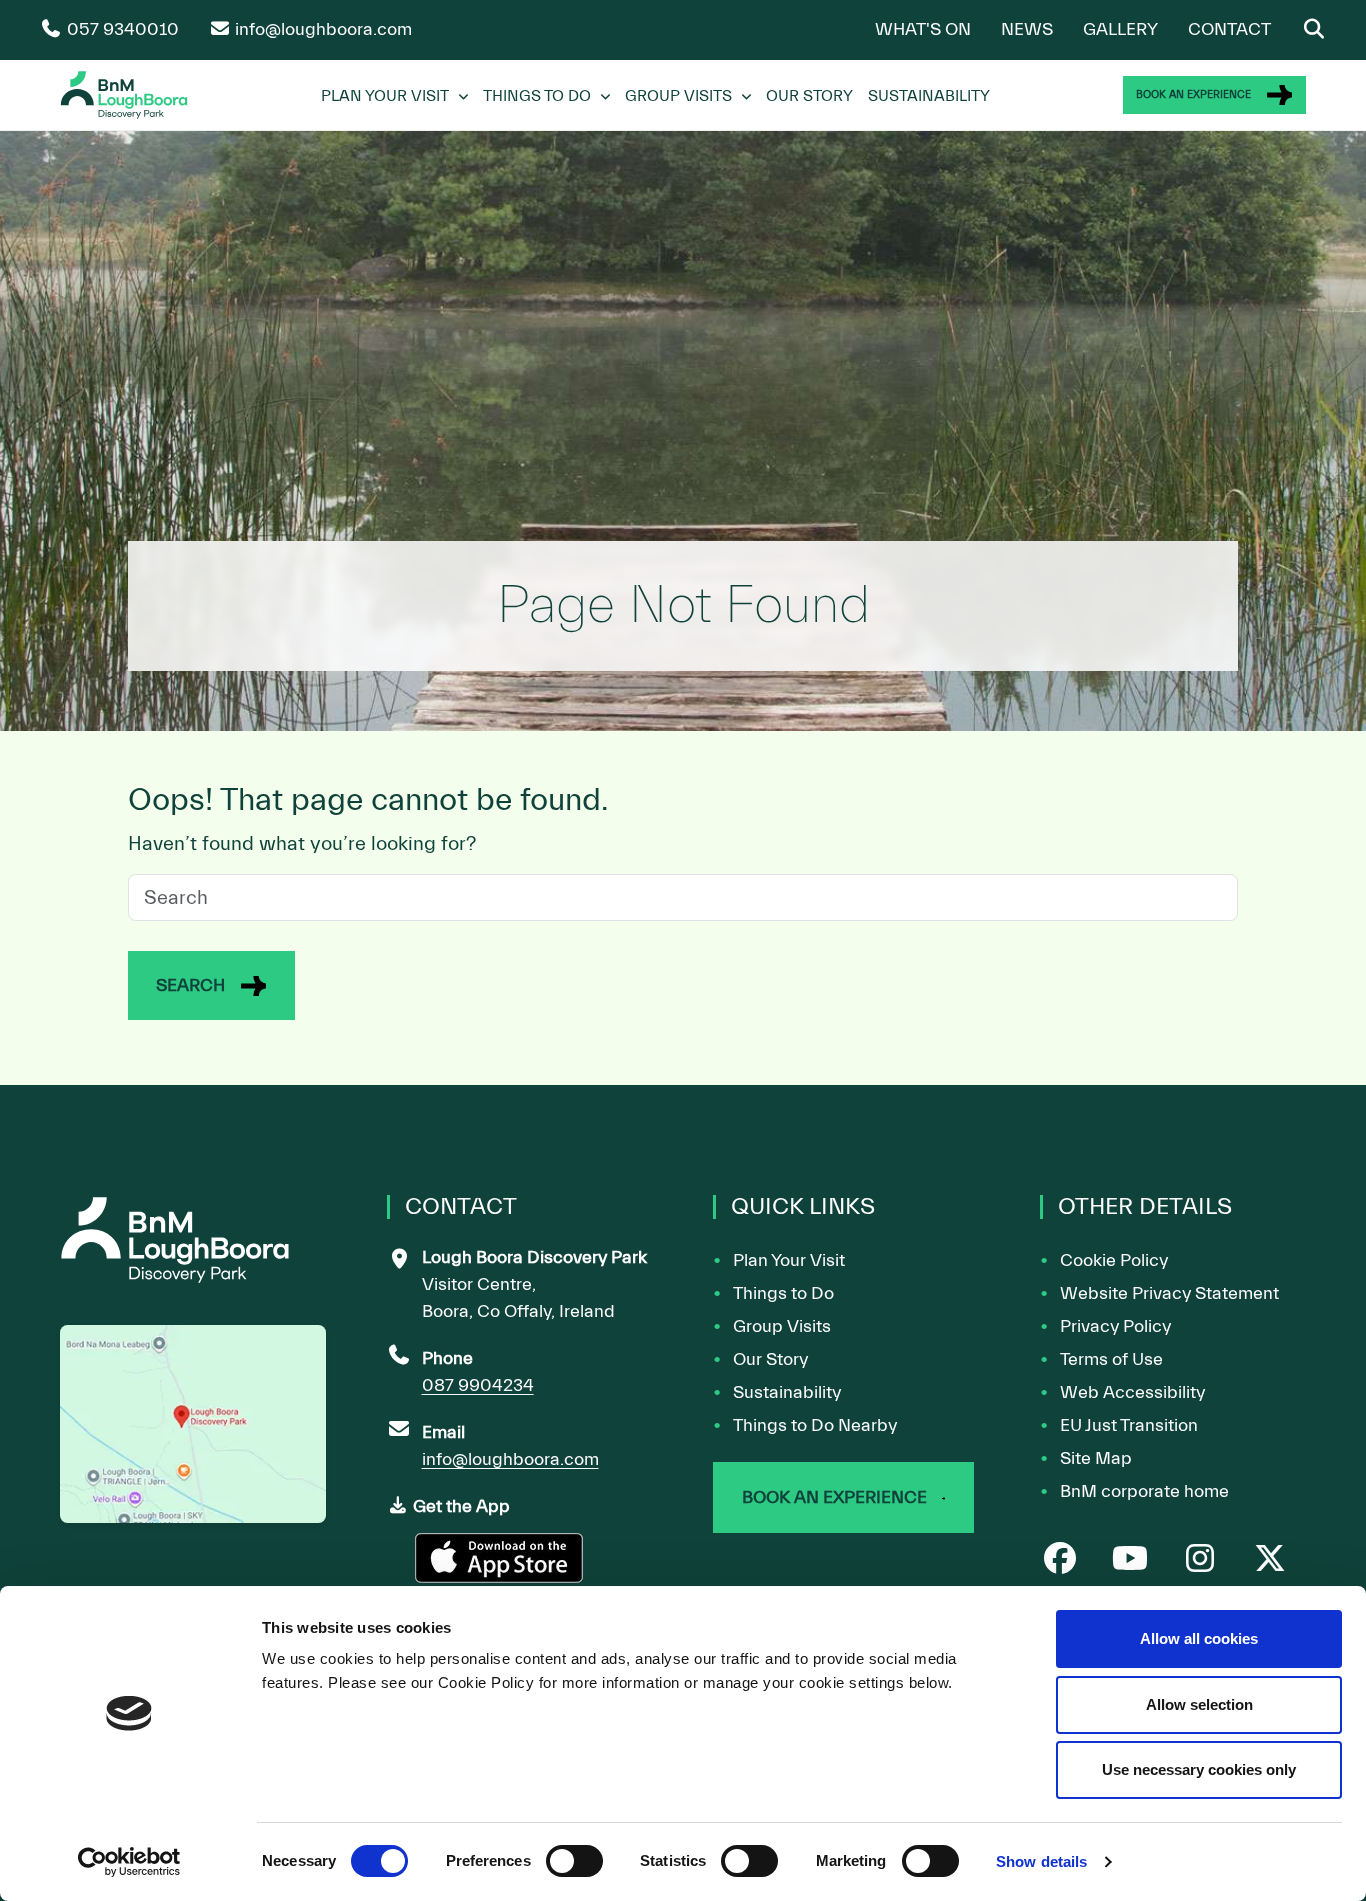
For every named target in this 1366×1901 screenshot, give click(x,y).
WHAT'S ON (923, 29)
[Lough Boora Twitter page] (1270, 1560)
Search (190, 985)
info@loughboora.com (510, 1459)
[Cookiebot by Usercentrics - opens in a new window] (129, 1862)
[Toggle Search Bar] (1313, 30)
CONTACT (1229, 29)
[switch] (574, 1861)
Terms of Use (1111, 1359)
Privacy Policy (1115, 1326)
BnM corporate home (1144, 1491)
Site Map (1096, 1458)
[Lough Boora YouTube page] (1130, 1560)
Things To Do (537, 96)
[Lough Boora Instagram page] (1200, 1560)
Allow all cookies (1199, 1638)
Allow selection (1199, 1704)
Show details (1041, 1861)
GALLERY (1120, 29)
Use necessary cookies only (1199, 1769)
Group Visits (678, 96)
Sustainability (929, 96)
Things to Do (783, 1293)
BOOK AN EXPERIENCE (1193, 94)
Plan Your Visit (385, 96)
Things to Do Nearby (815, 1425)
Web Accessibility (1132, 1392)
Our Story (809, 96)
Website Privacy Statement (1169, 1293)
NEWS (1027, 29)
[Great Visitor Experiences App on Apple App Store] (501, 1566)
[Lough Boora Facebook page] (1060, 1560)
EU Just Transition (1129, 1425)
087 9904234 (478, 1385)
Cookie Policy (1114, 1260)
